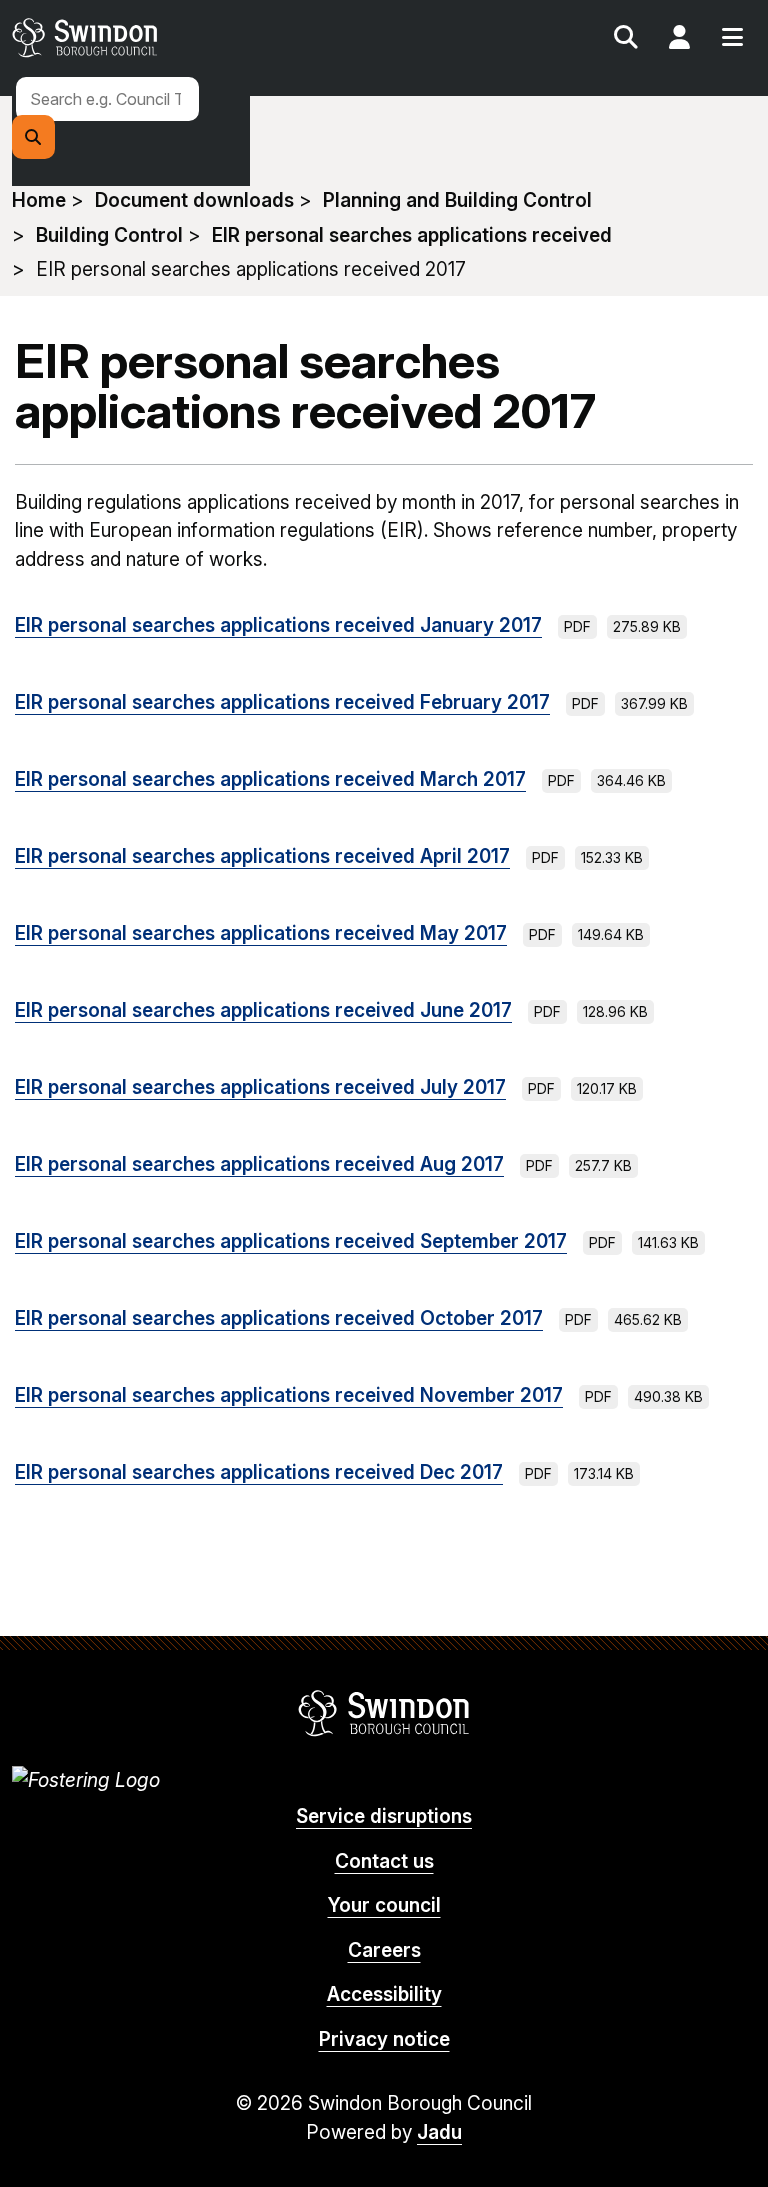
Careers (384, 1950)
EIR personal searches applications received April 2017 (262, 856)
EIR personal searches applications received (412, 235)
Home (39, 200)
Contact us (384, 1861)
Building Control (109, 235)
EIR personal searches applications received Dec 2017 (259, 1472)
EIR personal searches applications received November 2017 (289, 1395)
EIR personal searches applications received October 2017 (279, 1318)
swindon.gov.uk (195, 37)
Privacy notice (384, 2039)
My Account (679, 40)
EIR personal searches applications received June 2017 (263, 1010)
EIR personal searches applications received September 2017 (291, 1241)
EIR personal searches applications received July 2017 (260, 1087)
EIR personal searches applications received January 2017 (278, 625)
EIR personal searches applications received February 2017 (282, 702)
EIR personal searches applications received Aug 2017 (259, 1164)
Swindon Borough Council (384, 1713)
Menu (732, 40)
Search (626, 40)
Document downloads (194, 200)
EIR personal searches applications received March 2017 (270, 779)
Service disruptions (384, 1816)
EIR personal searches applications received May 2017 (261, 933)
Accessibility (384, 1994)
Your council (384, 1905)
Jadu (439, 2132)
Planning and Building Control (457, 200)
